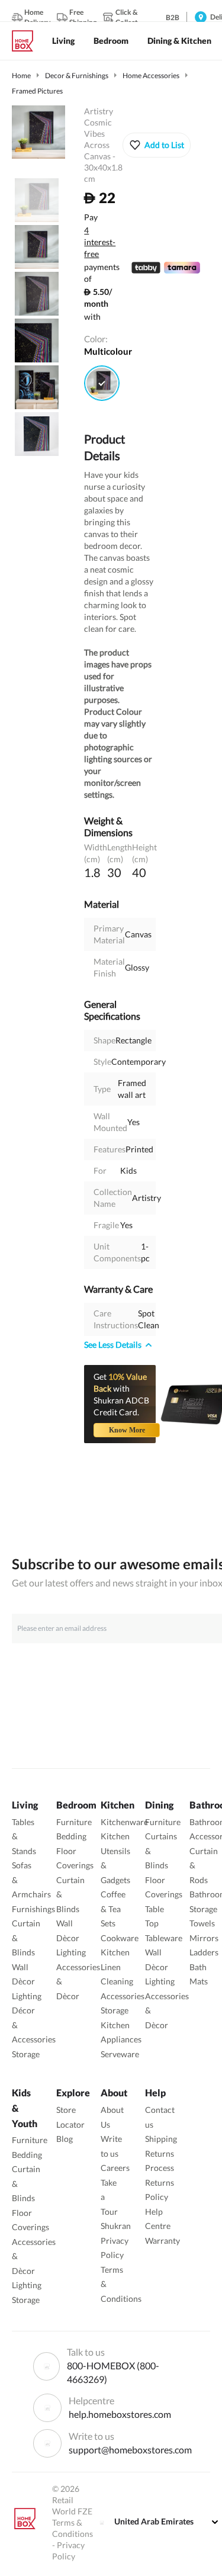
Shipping (161, 2139)
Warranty (163, 2241)
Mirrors (204, 1938)
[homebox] (27, 41)
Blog (65, 2139)
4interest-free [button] (100, 243)
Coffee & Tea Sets (113, 1909)
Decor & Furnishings (77, 76)
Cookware (120, 1938)
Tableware (164, 1938)
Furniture (74, 1822)
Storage (26, 2054)
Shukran (116, 2226)
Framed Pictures (37, 91)
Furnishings (33, 1909)
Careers (115, 2168)
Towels (202, 1923)
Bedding (71, 1836)
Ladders (204, 1952)
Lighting (27, 1996)
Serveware (120, 2054)
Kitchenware (124, 1822)
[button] (157, 145)
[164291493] (102, 383)
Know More (127, 1430)
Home (21, 76)
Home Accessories (151, 76)
